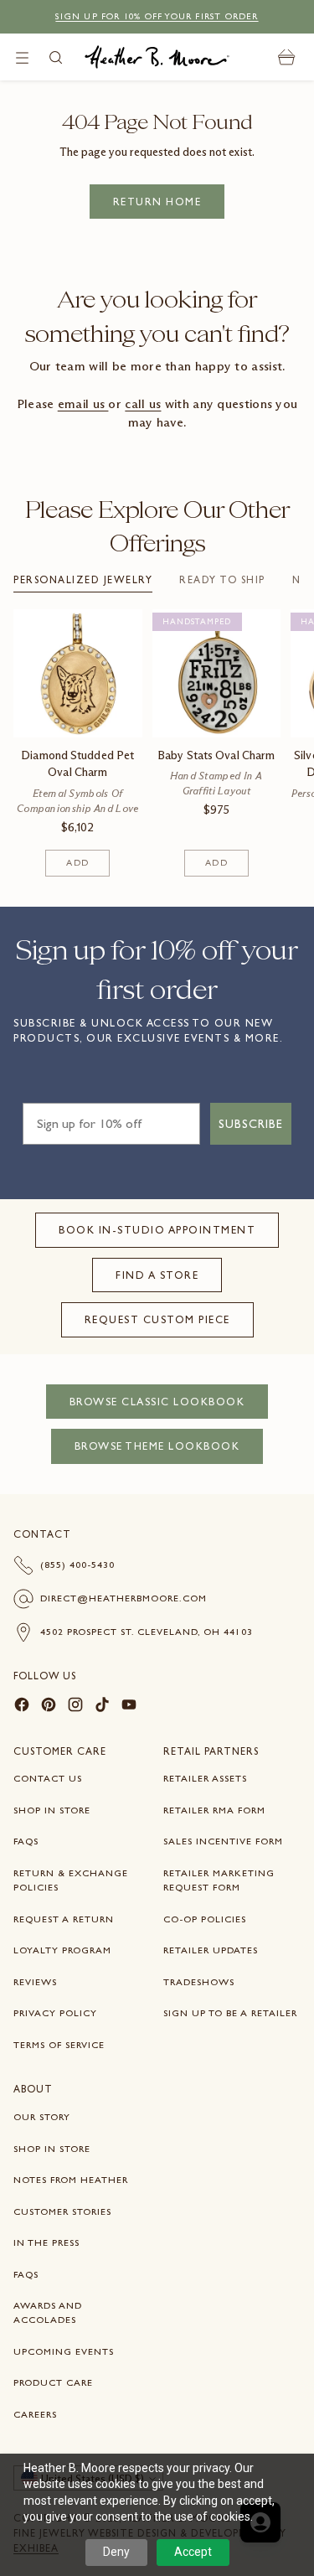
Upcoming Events (64, 2351)
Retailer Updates (211, 1950)
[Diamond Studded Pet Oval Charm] (78, 674)
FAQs (26, 1841)
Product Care (53, 2382)
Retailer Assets (205, 1778)
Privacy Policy (55, 2013)
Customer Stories (62, 2211)
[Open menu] (22, 57)
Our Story (42, 2117)
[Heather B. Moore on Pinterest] (49, 1707)
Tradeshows (199, 1982)
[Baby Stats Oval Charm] (217, 674)
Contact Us (48, 1778)
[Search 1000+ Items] (56, 57)
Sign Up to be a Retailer (230, 2013)
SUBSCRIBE (251, 1124)
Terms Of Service (59, 2045)
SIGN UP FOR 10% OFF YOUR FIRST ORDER (157, 16)
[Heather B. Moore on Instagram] (75, 1707)
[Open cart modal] (287, 57)
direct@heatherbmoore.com (124, 1598)
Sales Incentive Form (223, 1841)
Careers (35, 2414)
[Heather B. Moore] (157, 57)
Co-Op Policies (205, 1919)
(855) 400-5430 (77, 1565)
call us (143, 404)
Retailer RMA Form (214, 1810)
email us (83, 404)
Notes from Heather (71, 2180)
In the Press (46, 2242)
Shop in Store (52, 1810)
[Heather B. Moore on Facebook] (22, 1707)
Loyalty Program (62, 1950)
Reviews (35, 1982)
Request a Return (64, 1919)
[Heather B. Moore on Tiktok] (102, 1707)
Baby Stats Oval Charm (216, 755)
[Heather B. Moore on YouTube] (129, 1707)
